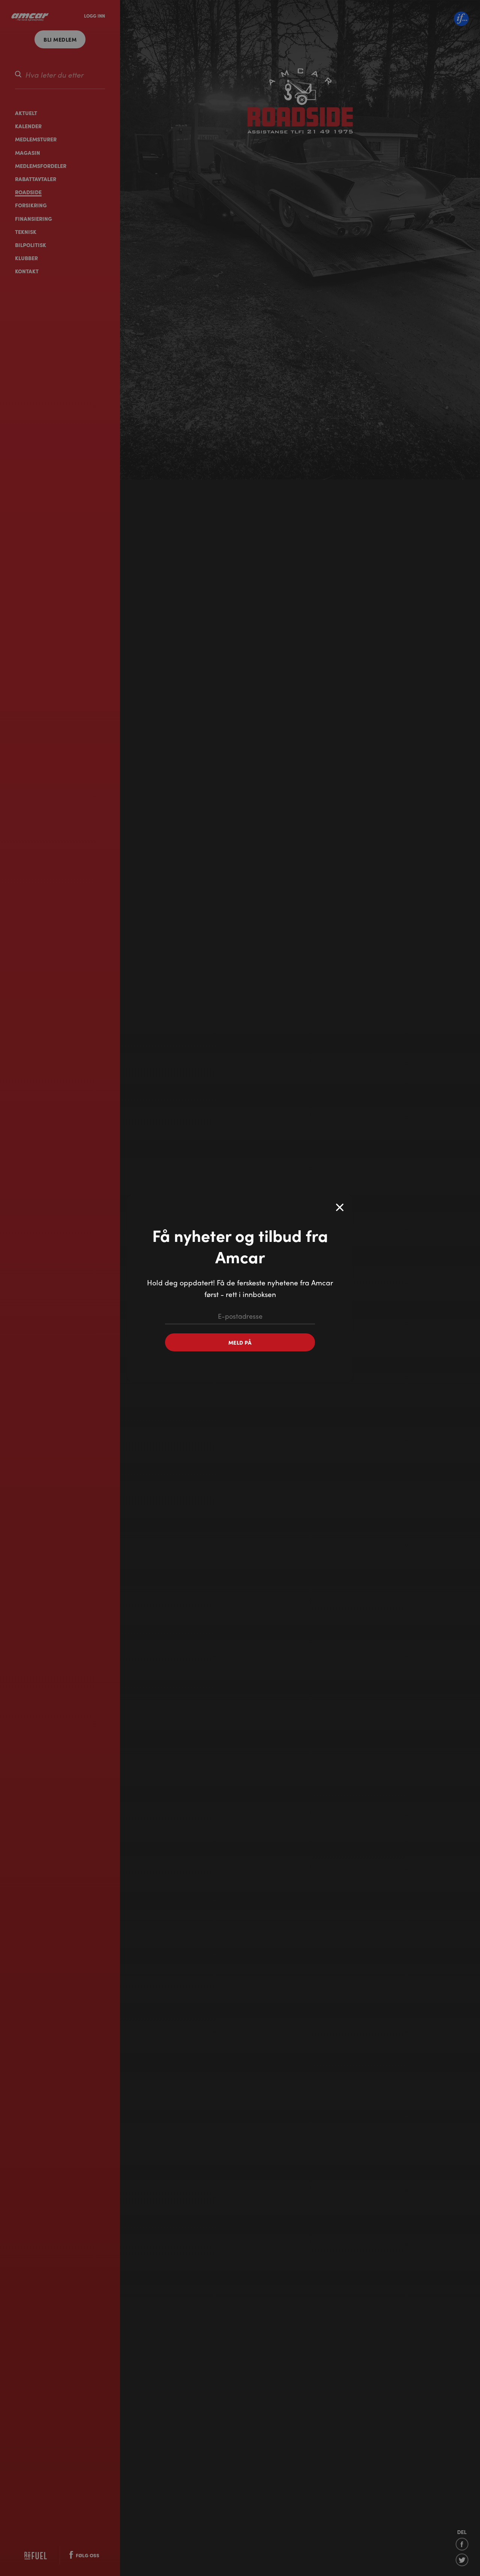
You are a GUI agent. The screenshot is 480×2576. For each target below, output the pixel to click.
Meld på (240, 1342)
